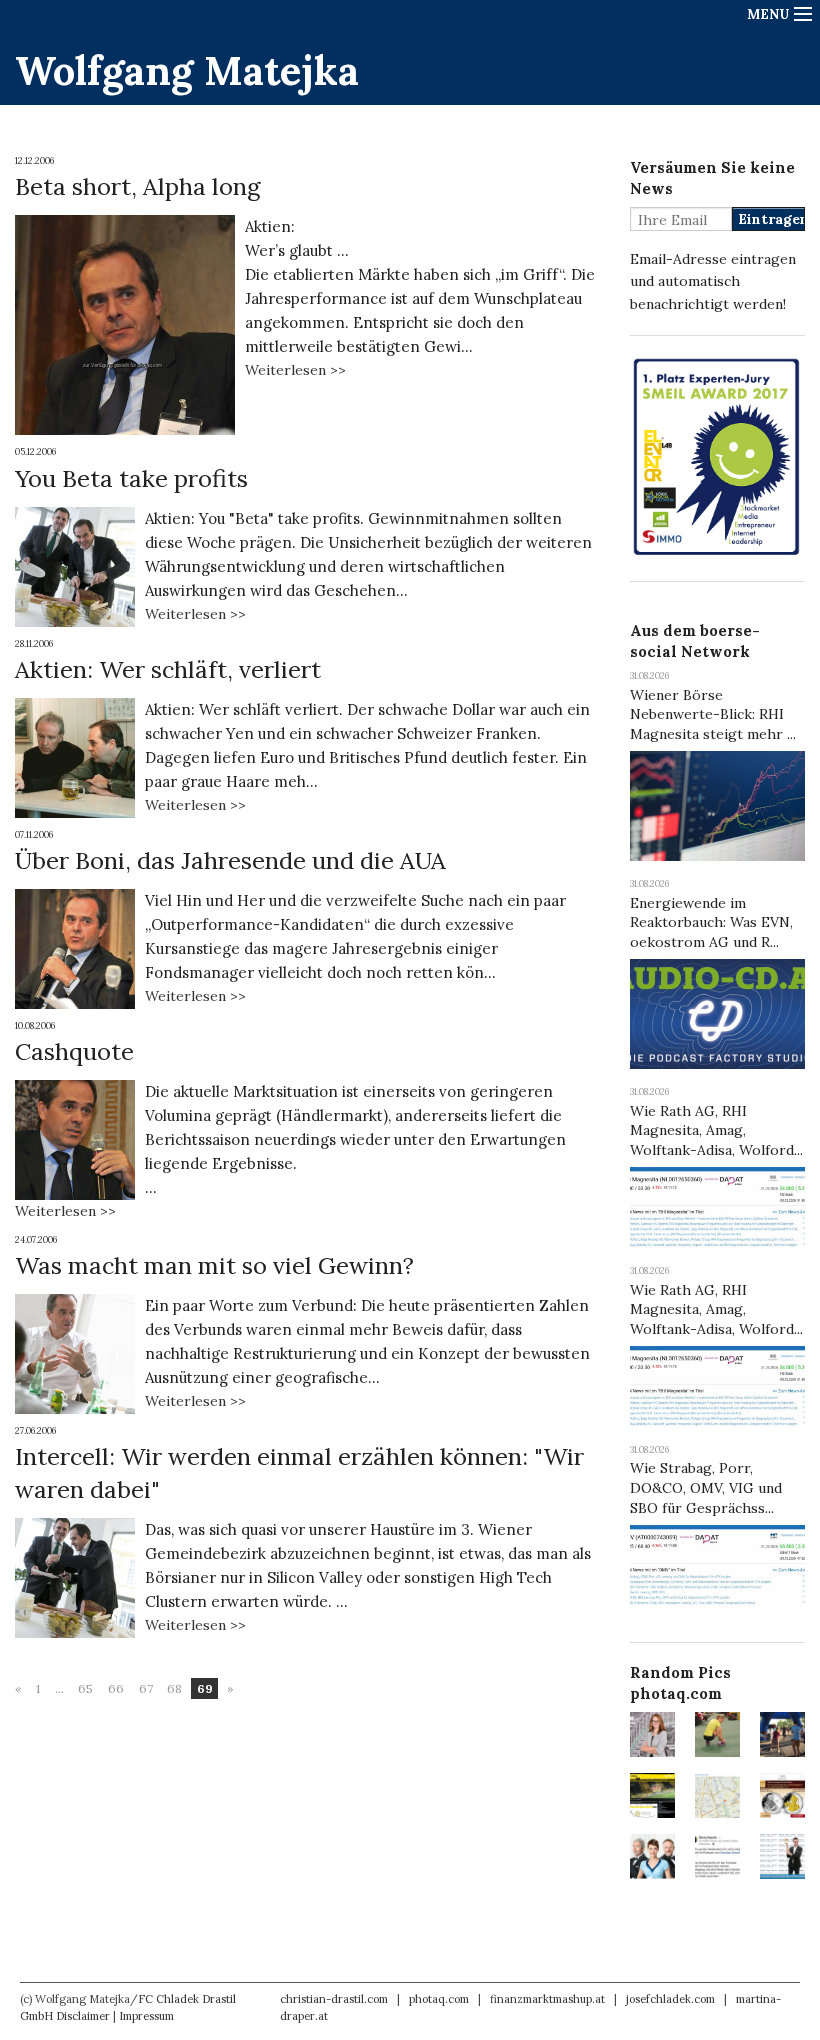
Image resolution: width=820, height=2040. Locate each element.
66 (116, 1688)
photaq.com (439, 1999)
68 (174, 1688)
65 (85, 1688)
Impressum (146, 2016)
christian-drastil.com (334, 1999)
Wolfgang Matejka (187, 70)
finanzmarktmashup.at (547, 1999)
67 (146, 1688)
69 (205, 1688)
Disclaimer (83, 2016)
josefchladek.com (670, 1999)
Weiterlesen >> (295, 370)
